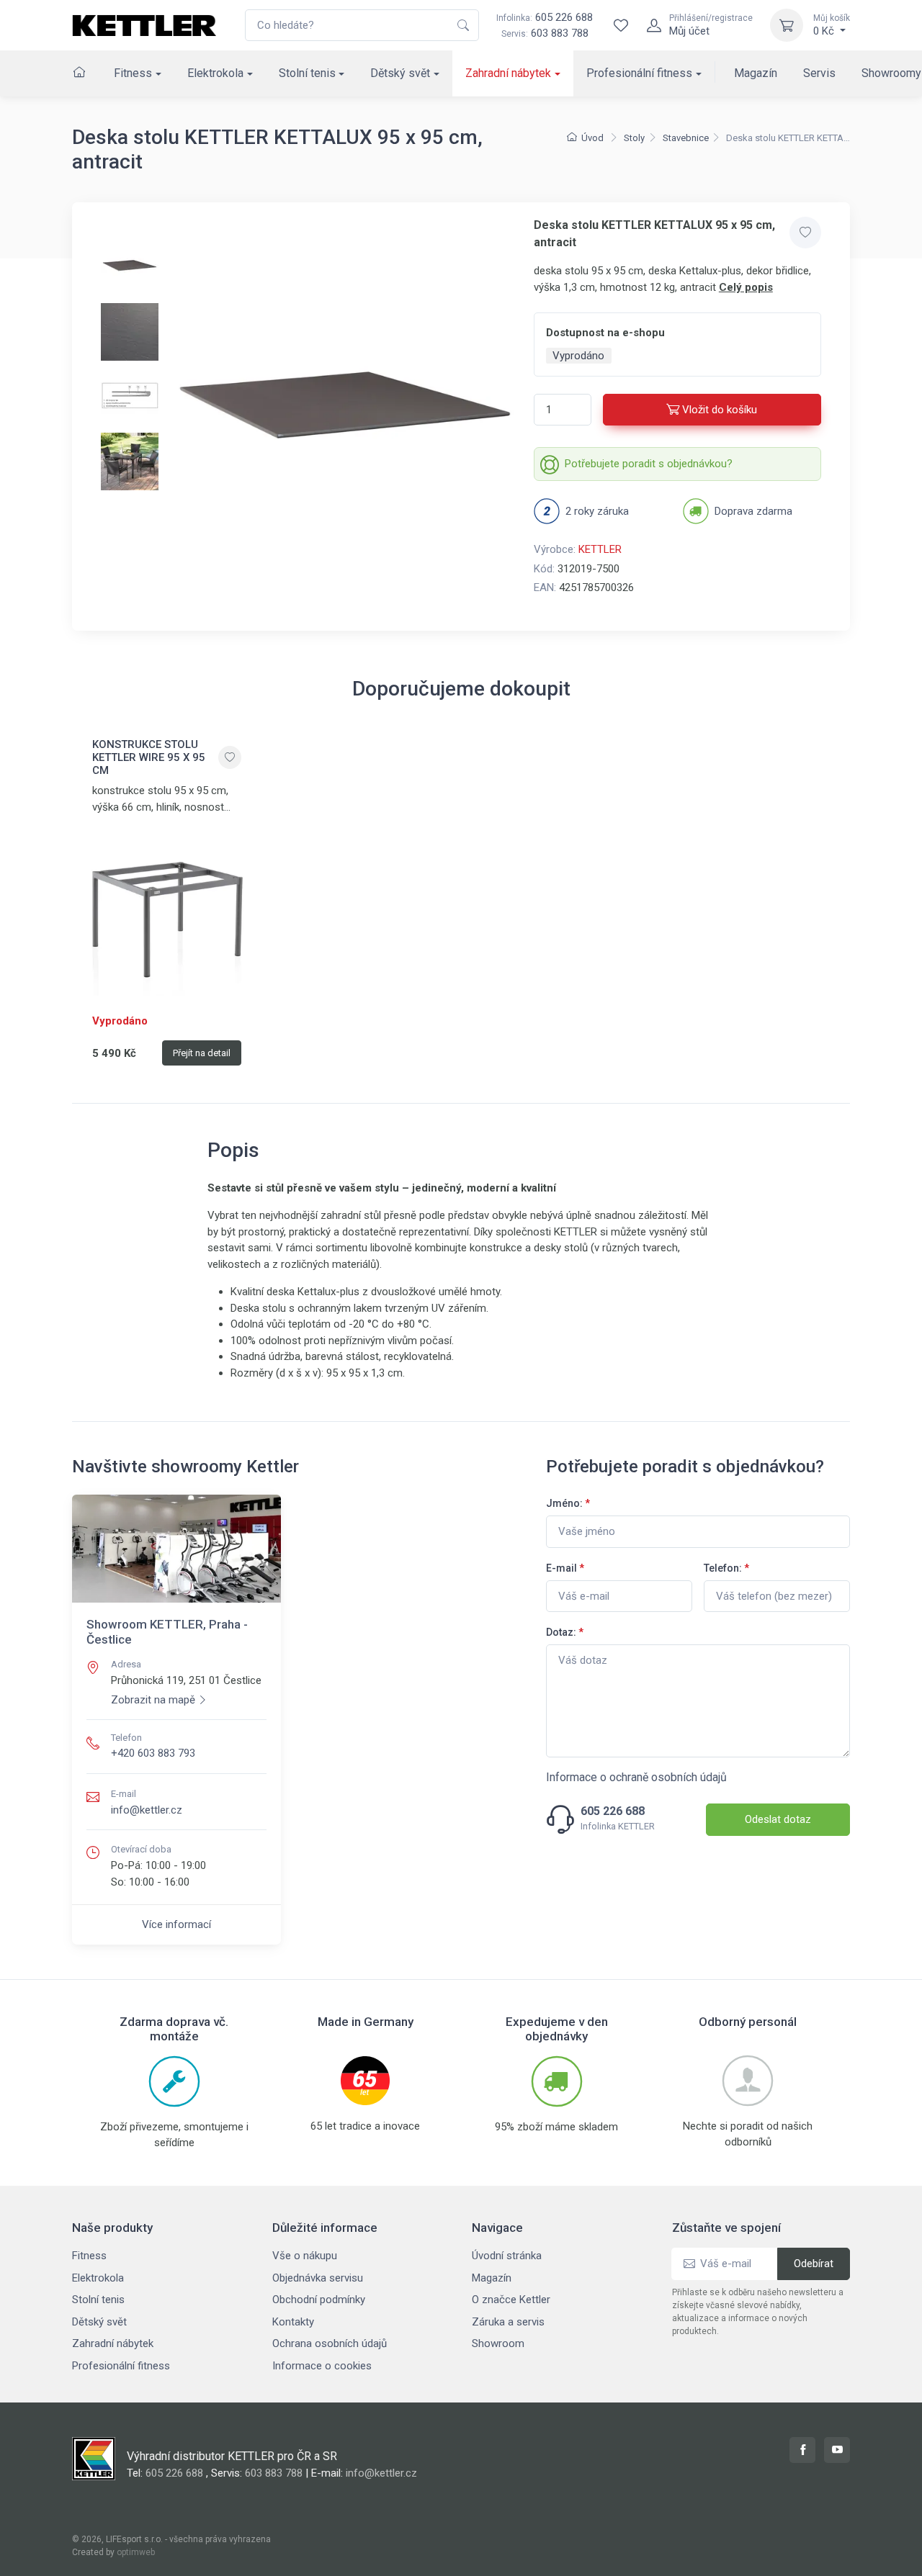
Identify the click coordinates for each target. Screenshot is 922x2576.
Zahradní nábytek (508, 73)
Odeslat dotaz (778, 1819)
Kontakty (293, 2322)
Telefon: (726, 1568)
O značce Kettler (511, 2300)
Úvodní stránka (507, 2256)
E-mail (565, 1568)
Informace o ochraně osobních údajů (636, 1777)
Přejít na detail (202, 1053)
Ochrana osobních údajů (330, 2343)
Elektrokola (215, 73)
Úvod (592, 138)
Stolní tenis (307, 73)
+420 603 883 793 (153, 1753)
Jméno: (568, 1503)
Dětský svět (400, 73)
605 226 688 (545, 17)
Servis (819, 73)
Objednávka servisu (318, 2278)
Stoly (634, 138)
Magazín (756, 73)
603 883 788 (560, 33)
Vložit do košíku (720, 410)
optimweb (136, 2552)
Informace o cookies (322, 2366)
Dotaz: (565, 1632)
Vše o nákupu (305, 2256)
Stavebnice (686, 138)
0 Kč (832, 25)
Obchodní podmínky (319, 2300)
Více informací (176, 1924)
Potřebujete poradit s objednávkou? (649, 464)
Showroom (498, 2343)
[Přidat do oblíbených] (805, 233)
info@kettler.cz (147, 1810)
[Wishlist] (621, 25)
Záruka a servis (508, 2322)
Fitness (133, 73)
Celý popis (746, 287)
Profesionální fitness (639, 73)
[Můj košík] (787, 25)
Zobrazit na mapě (153, 1700)
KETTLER (600, 549)
